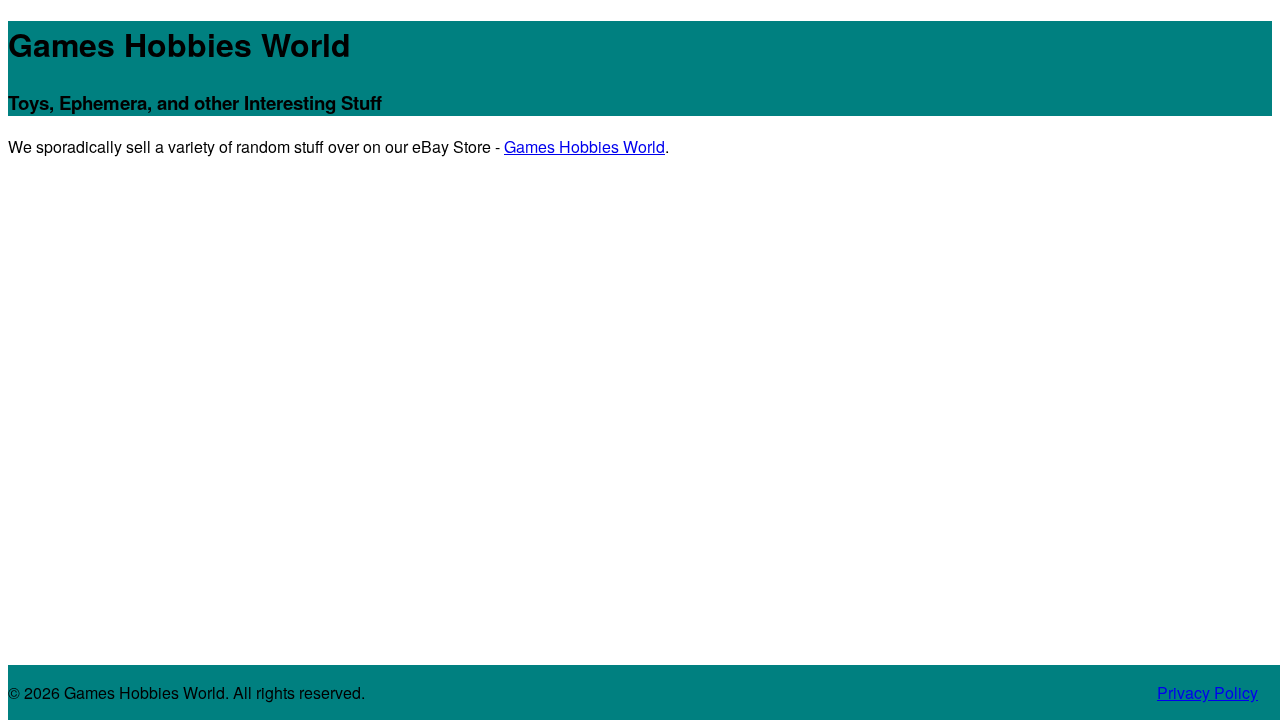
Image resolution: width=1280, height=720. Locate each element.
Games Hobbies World (179, 44)
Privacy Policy (1207, 692)
